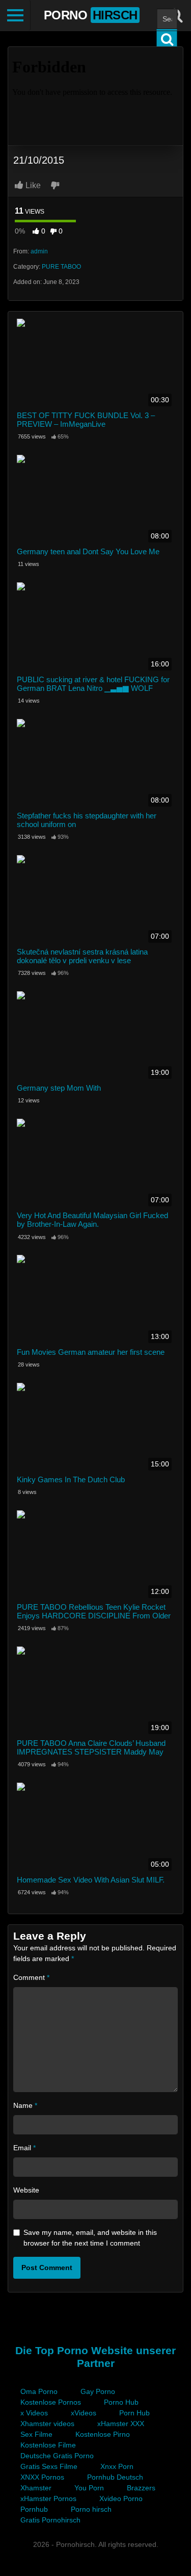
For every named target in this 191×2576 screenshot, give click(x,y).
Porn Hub (134, 2413)
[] (167, 39)
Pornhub (34, 2509)
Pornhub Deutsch (115, 2477)
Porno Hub (121, 2402)
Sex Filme (36, 2434)
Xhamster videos (47, 2424)
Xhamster (36, 2488)
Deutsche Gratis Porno (57, 2456)
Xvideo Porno (121, 2498)
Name (25, 2105)
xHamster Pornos (48, 2498)
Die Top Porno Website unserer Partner (95, 2357)
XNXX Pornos (42, 2477)
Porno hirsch (91, 2509)
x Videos (34, 2413)
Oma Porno (39, 2391)
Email (24, 2148)
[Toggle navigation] (15, 15)
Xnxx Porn (117, 2466)
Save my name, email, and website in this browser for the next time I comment (90, 2238)
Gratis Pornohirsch (50, 2520)
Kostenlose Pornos (51, 2402)
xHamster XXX (121, 2424)
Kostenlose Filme (48, 2445)
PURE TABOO (61, 267)
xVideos (84, 2413)
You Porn (89, 2488)
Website (26, 2190)
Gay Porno (98, 2391)
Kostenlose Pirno (103, 2434)
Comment (31, 1977)
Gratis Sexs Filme (49, 2466)
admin (39, 251)
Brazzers (141, 2488)
